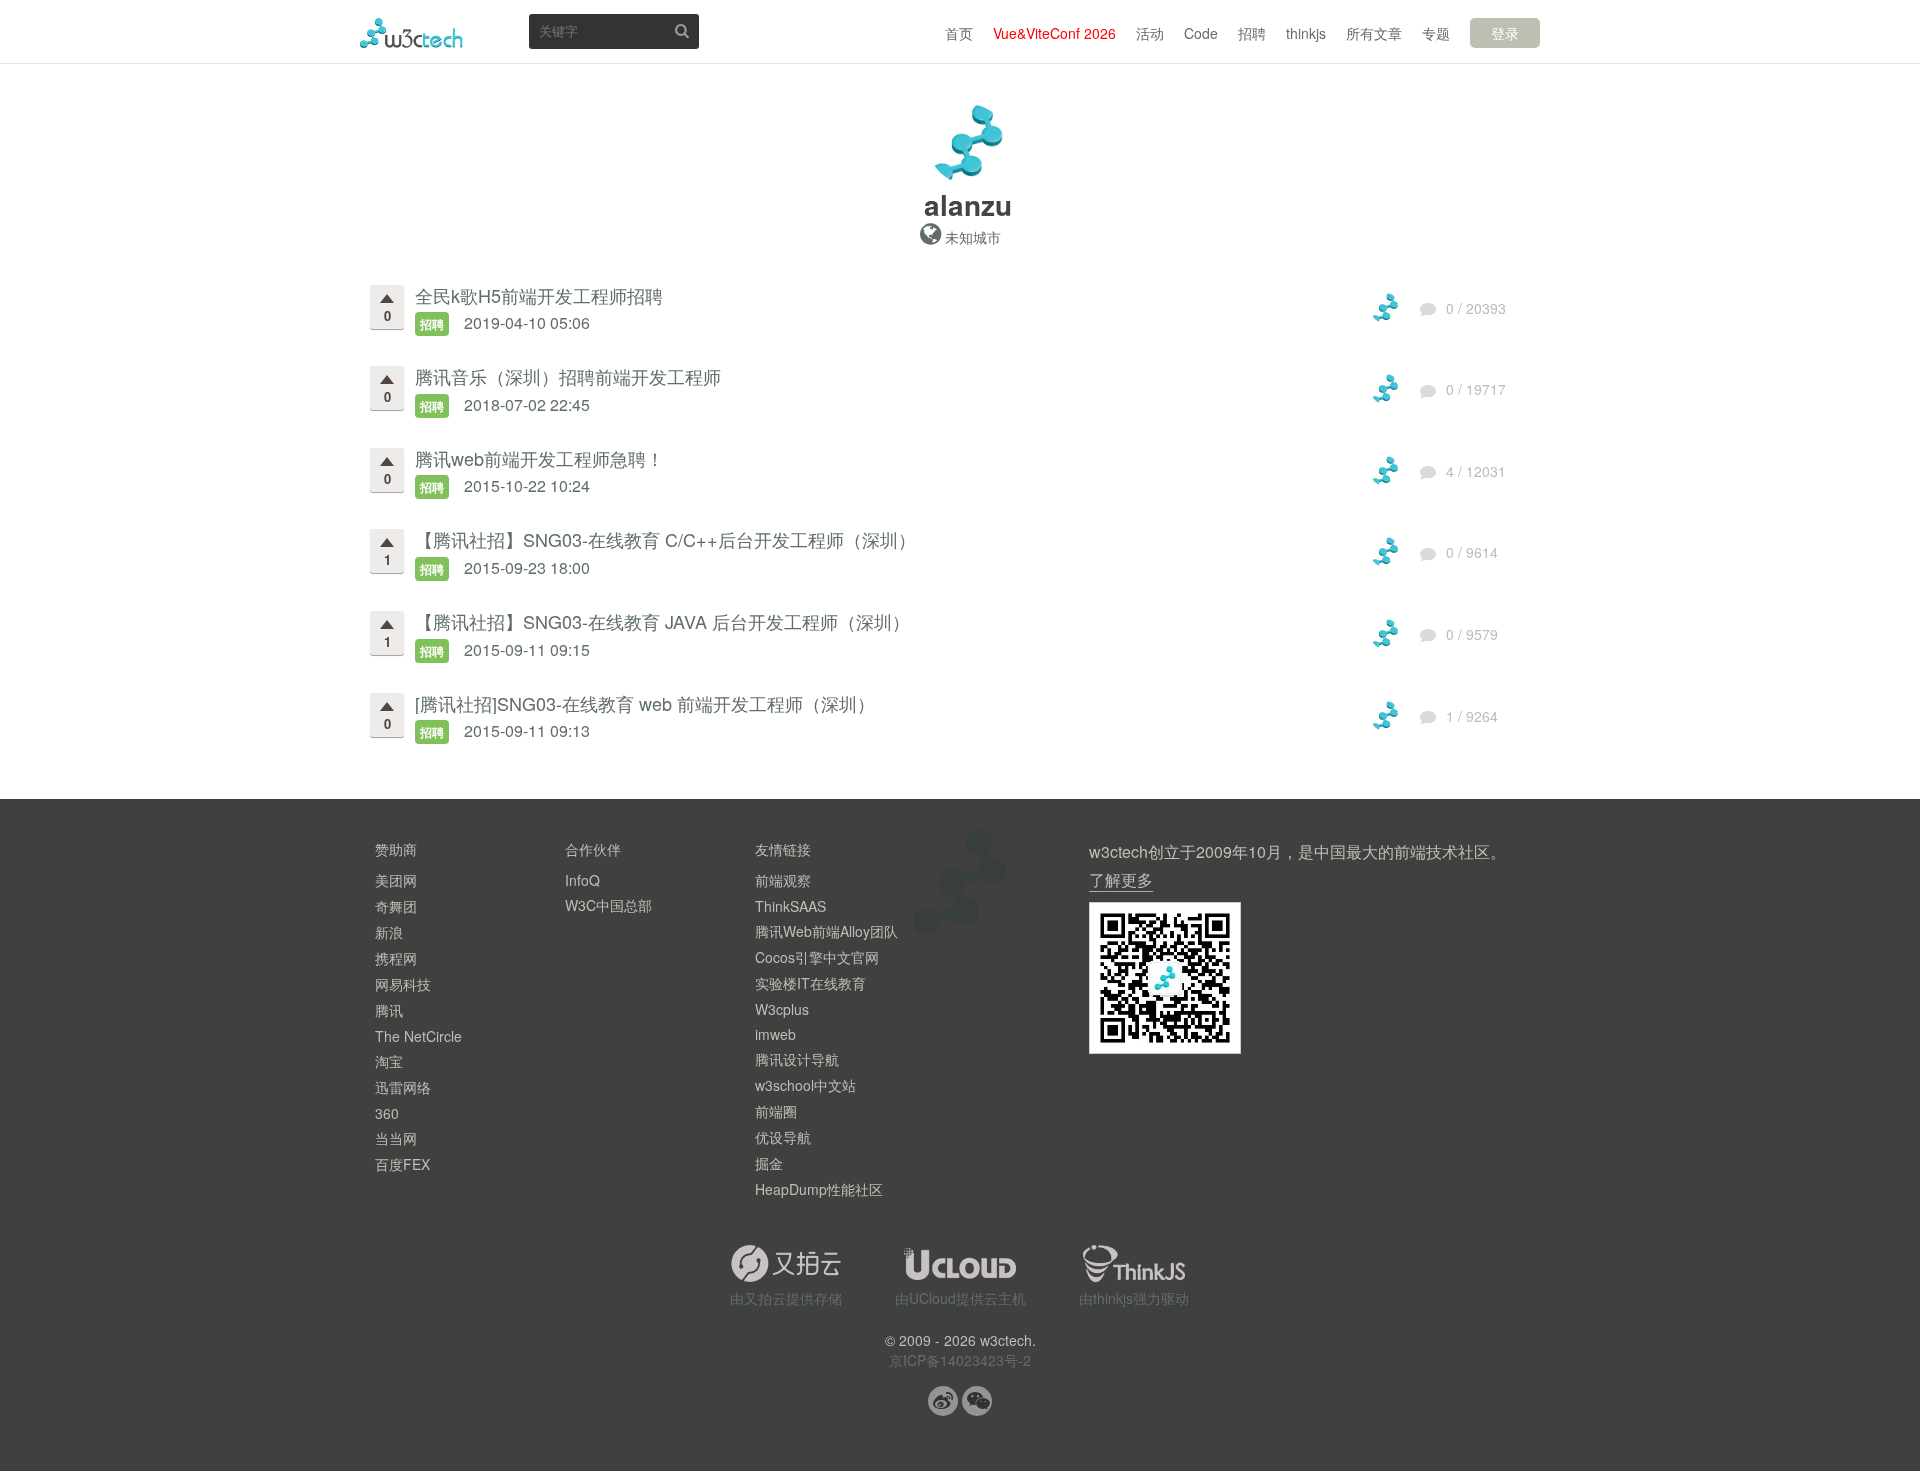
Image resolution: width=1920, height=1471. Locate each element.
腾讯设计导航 (797, 1059)
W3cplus (782, 1009)
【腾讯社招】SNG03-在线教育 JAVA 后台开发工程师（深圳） (662, 621)
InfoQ (582, 880)
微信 (977, 1401)
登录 (1505, 33)
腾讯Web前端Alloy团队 (826, 931)
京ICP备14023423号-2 (960, 1360)
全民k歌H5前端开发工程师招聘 (539, 295)
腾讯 (389, 1010)
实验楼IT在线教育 (810, 983)
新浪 (389, 932)
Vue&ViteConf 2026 (1054, 33)
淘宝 (389, 1061)
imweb (775, 1034)
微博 (943, 1401)
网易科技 (403, 984)
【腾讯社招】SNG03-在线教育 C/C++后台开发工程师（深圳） (665, 539)
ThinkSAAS (790, 906)
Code (1201, 33)
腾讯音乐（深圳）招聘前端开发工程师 (568, 376)
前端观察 (783, 880)
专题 (1436, 33)
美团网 (396, 880)
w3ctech (411, 33)
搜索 (682, 30)
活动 (1150, 33)
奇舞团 (396, 906)
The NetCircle (418, 1036)
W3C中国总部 (608, 905)
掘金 (769, 1163)
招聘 (1252, 33)
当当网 (396, 1138)
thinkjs (1306, 33)
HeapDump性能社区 (819, 1189)
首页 (959, 33)
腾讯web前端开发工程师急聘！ (539, 458)
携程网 (396, 958)
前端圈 (776, 1111)
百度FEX (402, 1164)
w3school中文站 (805, 1085)
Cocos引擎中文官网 (817, 957)
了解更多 (1121, 879)
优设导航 (783, 1137)
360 (387, 1113)
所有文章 (1374, 33)
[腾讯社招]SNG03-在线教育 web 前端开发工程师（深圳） (645, 703)
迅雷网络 (403, 1087)
